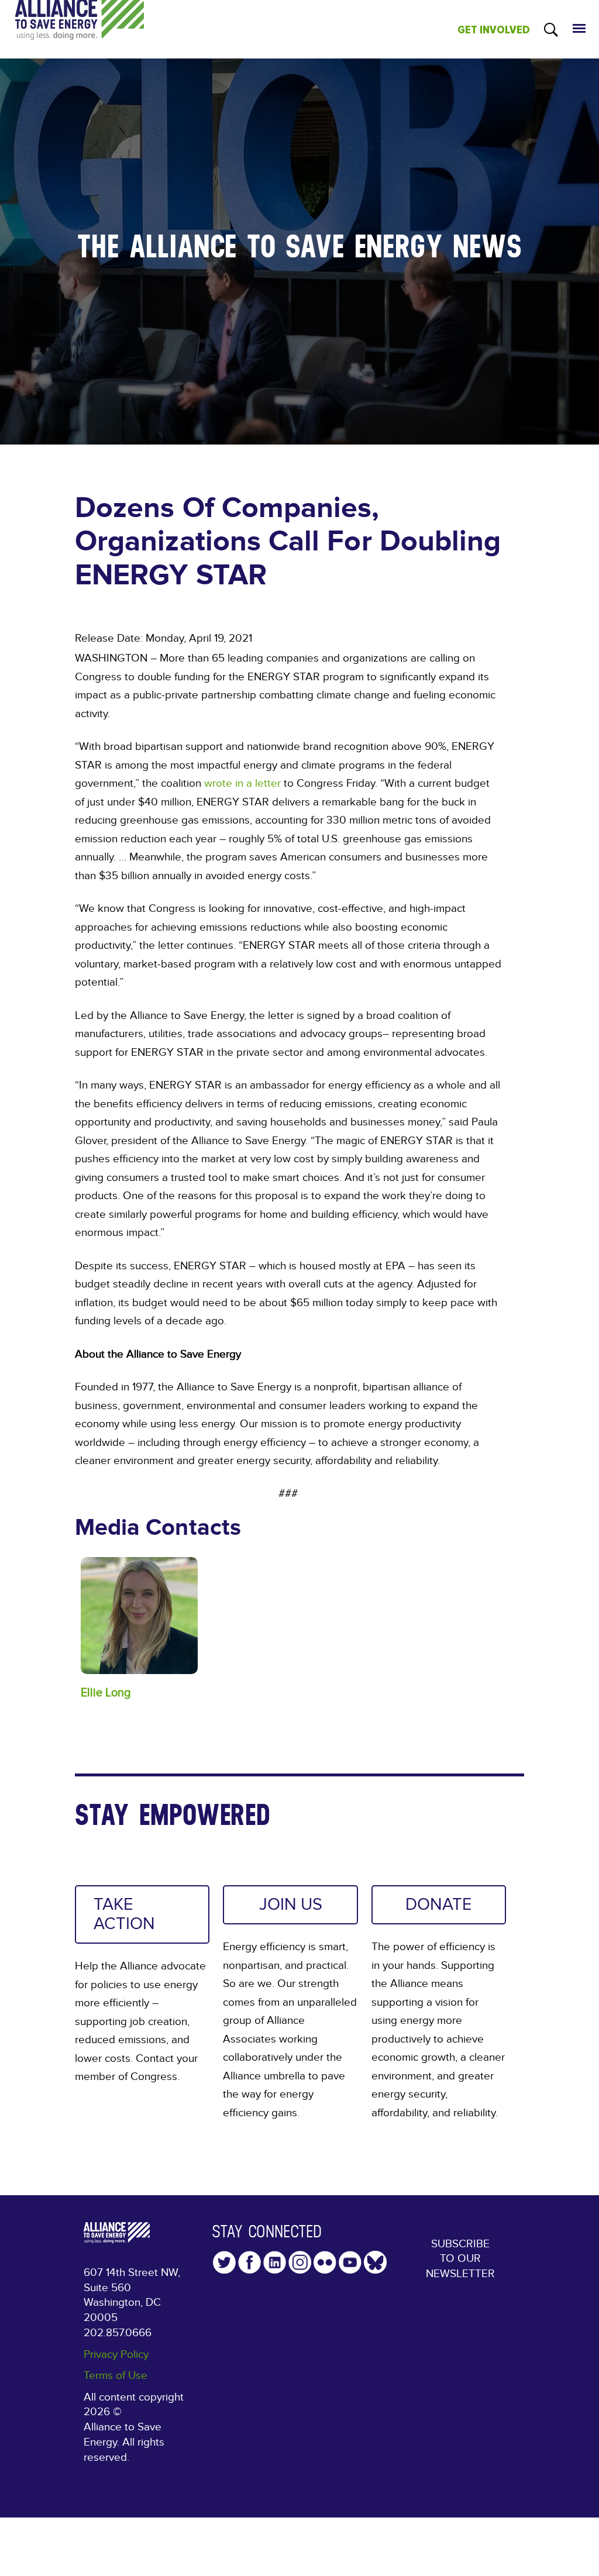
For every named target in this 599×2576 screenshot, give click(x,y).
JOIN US (291, 1905)
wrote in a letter (242, 784)
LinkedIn (275, 2262)
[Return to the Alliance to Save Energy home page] (80, 30)
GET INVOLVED (494, 30)
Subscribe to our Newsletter (460, 2259)
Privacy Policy (116, 2355)
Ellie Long (106, 1692)
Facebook (249, 2262)
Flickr (325, 2262)
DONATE (439, 1905)
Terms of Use (116, 2376)
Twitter (224, 2262)
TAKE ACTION (124, 1914)
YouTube (350, 2262)
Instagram (300, 2262)
